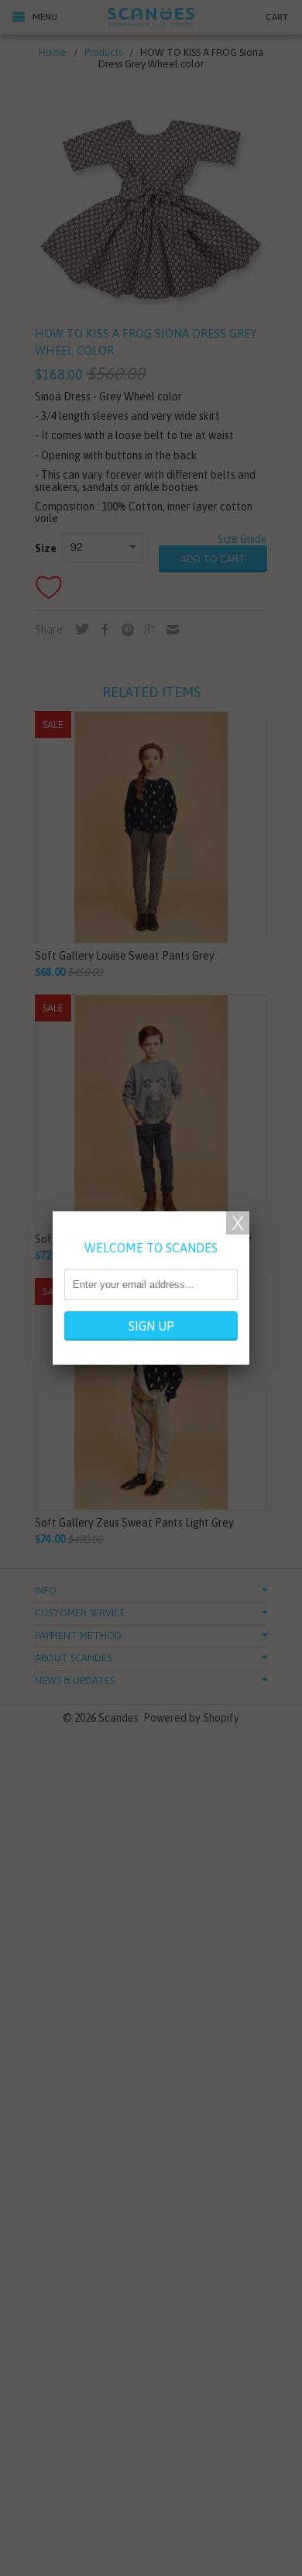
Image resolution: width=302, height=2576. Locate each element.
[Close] (238, 1223)
